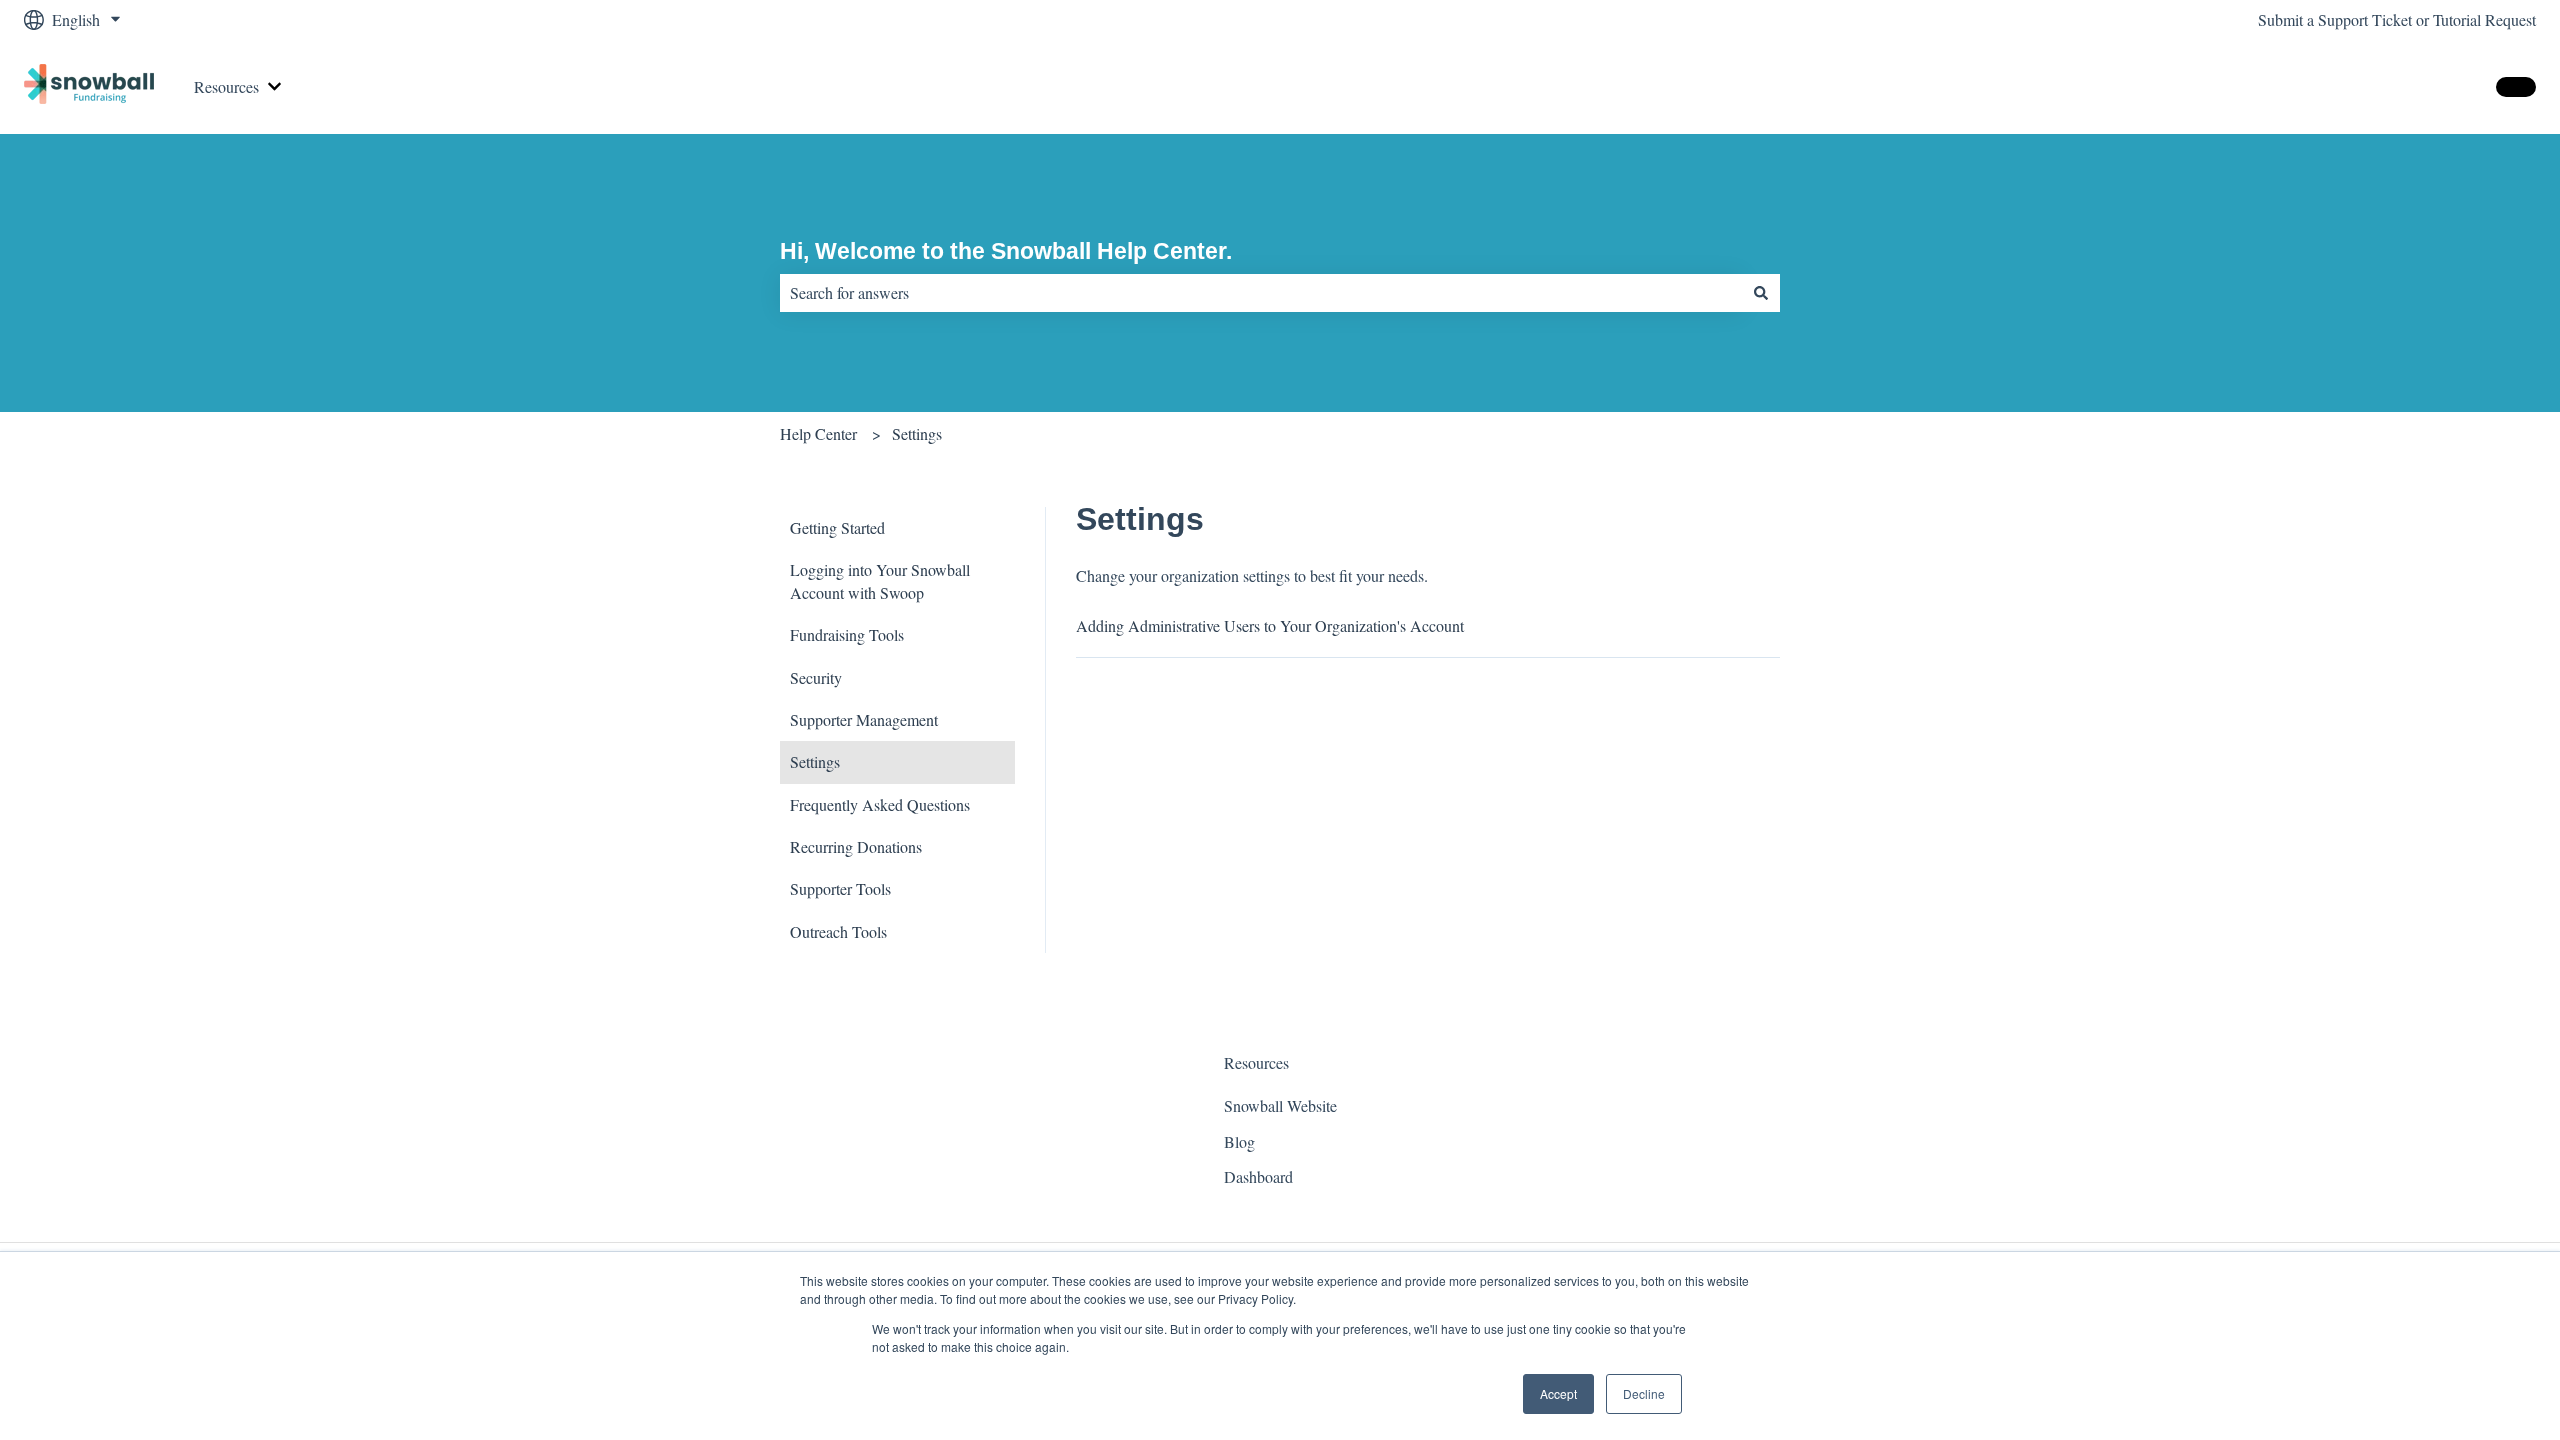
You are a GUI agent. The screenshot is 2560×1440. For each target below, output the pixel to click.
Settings (917, 433)
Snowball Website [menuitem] (1280, 1105)
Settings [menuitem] (815, 761)
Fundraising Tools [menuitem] (847, 634)
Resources (226, 86)
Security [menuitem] (816, 677)
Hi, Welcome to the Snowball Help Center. (1006, 251)
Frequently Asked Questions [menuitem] (880, 804)
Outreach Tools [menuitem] (838, 931)
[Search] (1761, 293)
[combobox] (1261, 293)
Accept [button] (1558, 1393)
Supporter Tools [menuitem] (840, 888)
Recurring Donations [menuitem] (856, 846)
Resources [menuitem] (1256, 1062)
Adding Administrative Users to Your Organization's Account (1270, 625)
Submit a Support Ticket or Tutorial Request (2397, 19)
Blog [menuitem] (1239, 1141)
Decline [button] (1644, 1393)
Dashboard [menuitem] (1258, 1176)
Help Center (818, 433)
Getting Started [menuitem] (837, 527)
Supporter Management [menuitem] (864, 719)
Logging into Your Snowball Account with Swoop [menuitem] (880, 580)
